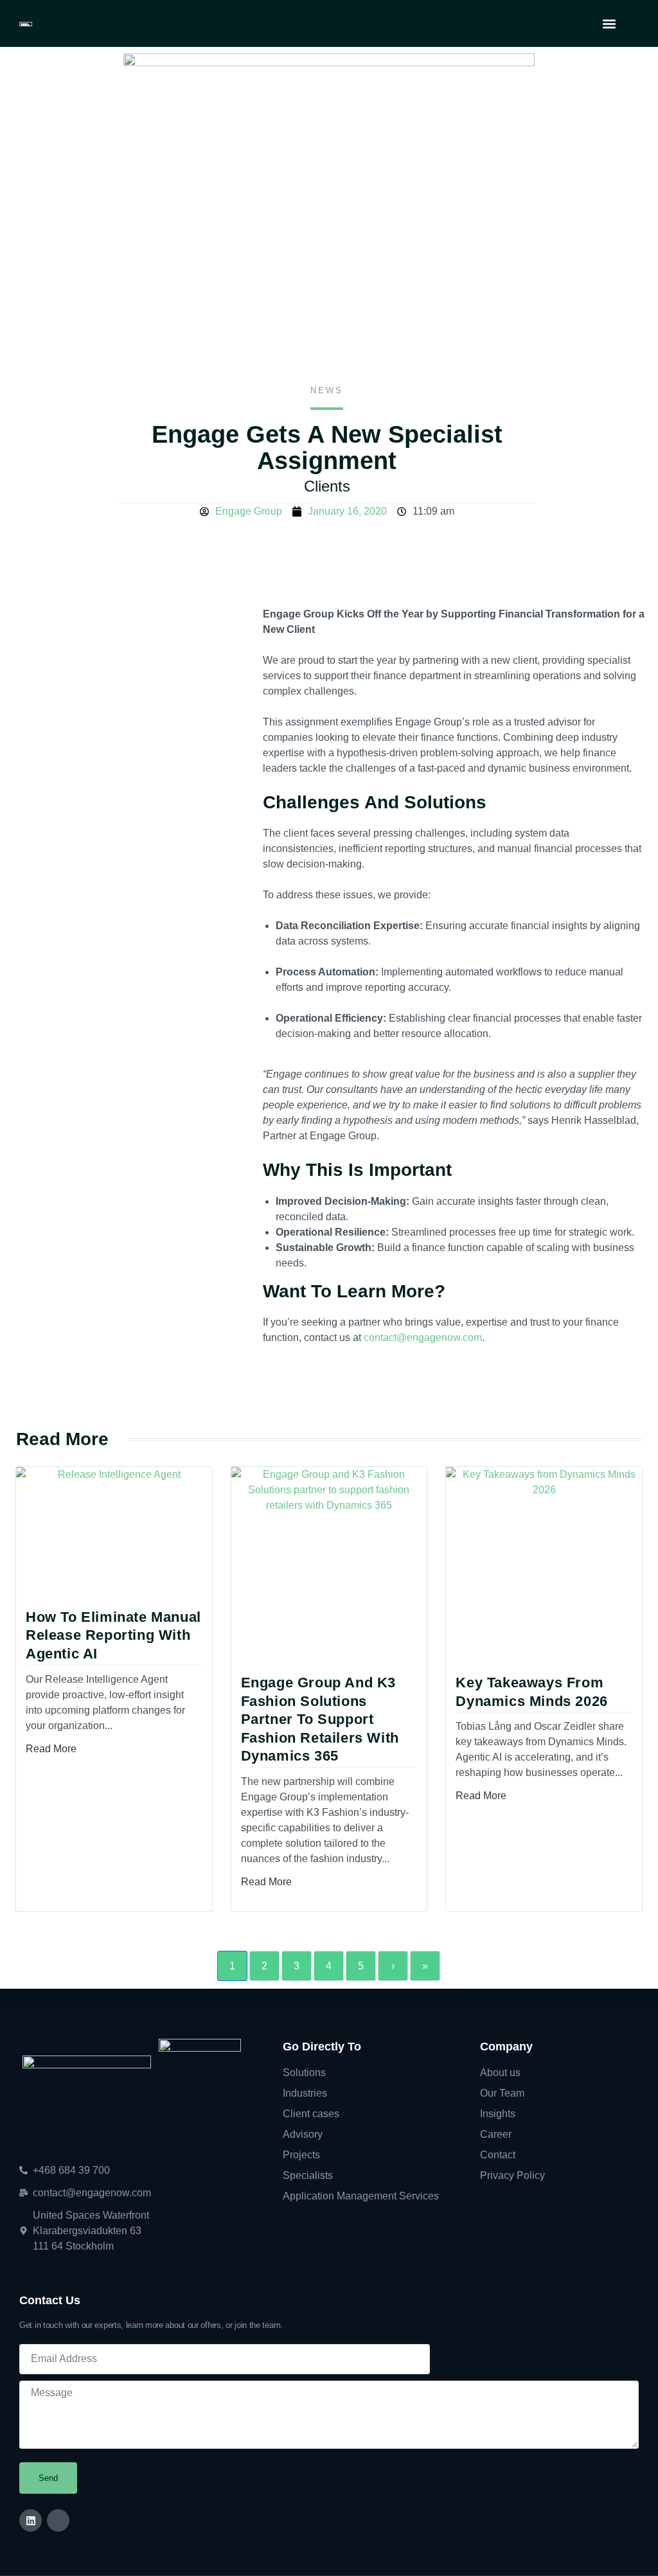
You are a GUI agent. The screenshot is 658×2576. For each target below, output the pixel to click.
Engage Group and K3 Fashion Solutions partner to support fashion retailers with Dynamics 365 (320, 1719)
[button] (609, 23)
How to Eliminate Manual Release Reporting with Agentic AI (113, 1635)
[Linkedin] (31, 2520)
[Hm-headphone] (58, 2520)
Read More (51, 1749)
